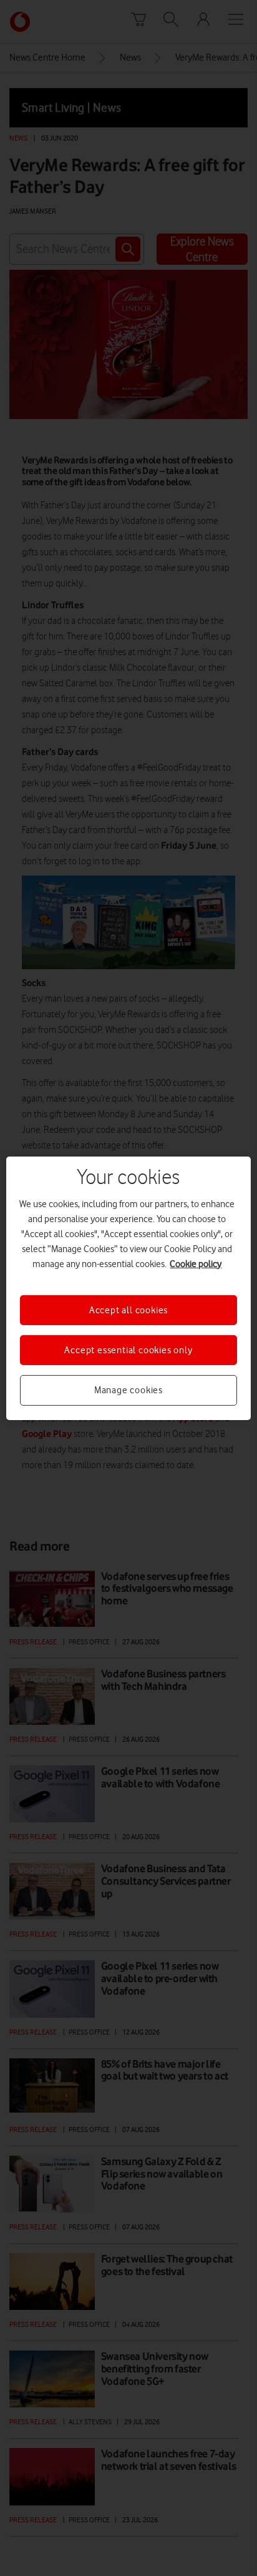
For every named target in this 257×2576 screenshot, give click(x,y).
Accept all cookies (128, 1310)
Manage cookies (128, 1390)
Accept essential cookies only (128, 1350)
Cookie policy (196, 1263)
